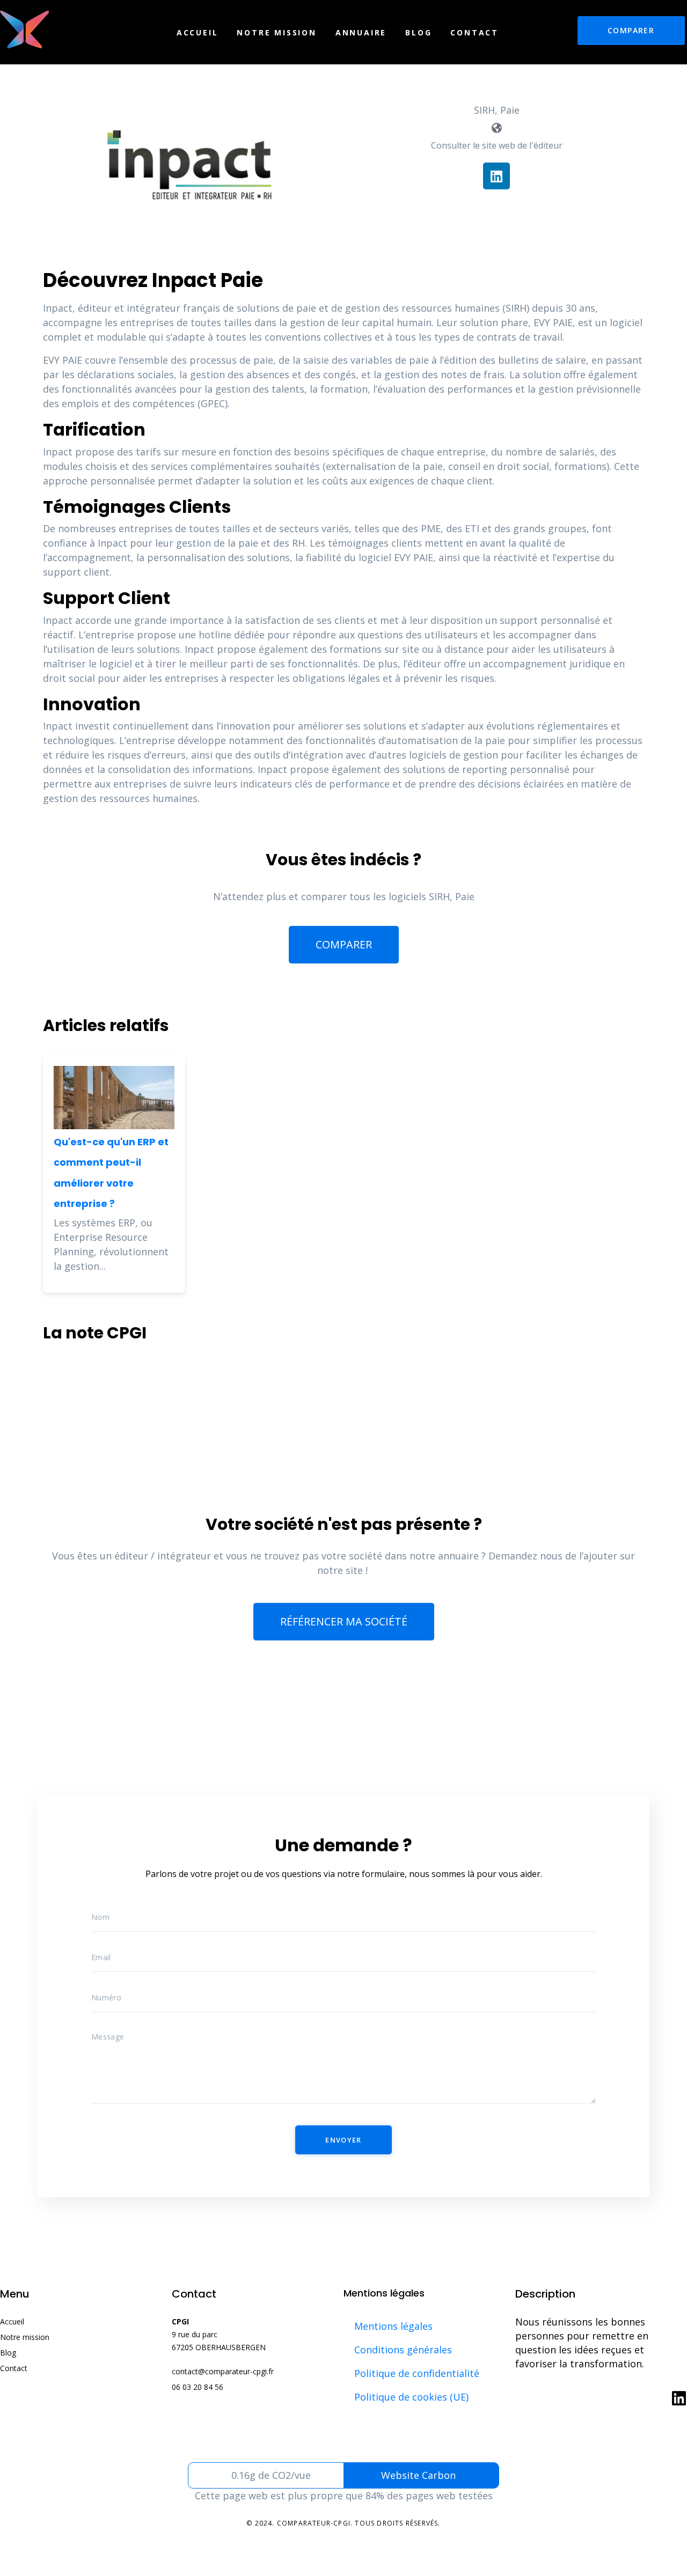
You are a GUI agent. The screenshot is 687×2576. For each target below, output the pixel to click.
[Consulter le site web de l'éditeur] (496, 128)
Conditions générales (403, 2350)
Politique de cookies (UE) (411, 2397)
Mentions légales (393, 2326)
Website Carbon (418, 2475)
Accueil (198, 32)
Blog (418, 32)
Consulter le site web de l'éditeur (497, 145)
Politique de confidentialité (417, 2373)
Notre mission (276, 32)
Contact (474, 32)
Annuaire (361, 32)
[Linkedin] (496, 176)
